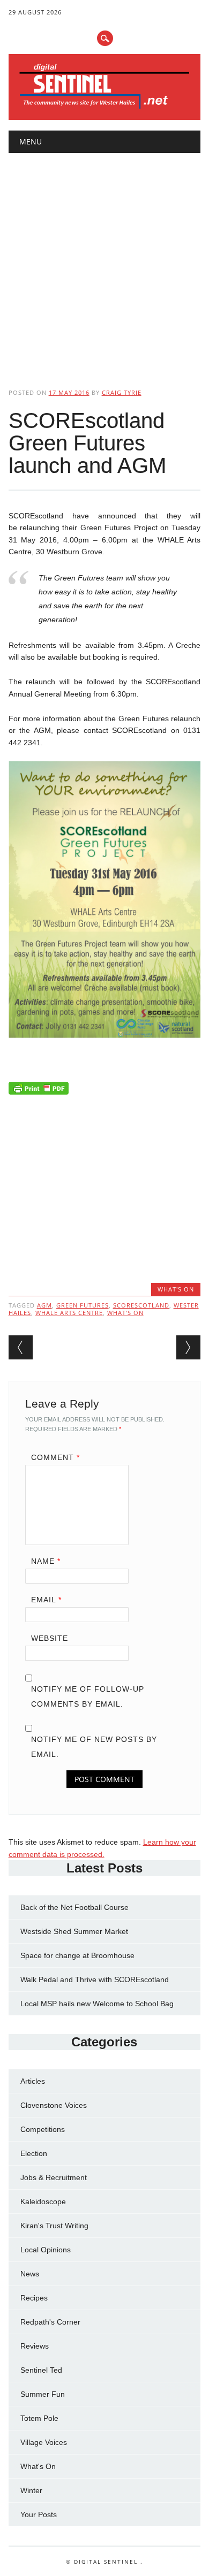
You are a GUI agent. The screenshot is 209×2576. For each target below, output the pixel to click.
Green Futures (83, 1305)
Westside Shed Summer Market (74, 1931)
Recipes (34, 2298)
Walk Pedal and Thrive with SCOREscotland (95, 1979)
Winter (31, 2490)
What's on (125, 1313)
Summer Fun (43, 2394)
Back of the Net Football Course (74, 1907)
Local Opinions (46, 2250)
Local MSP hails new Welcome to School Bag (97, 2004)
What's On (176, 1289)
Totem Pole (39, 2418)
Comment (55, 1457)
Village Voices (44, 2442)
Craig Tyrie (122, 392)
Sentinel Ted (41, 2370)
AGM (44, 1305)
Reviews (35, 2346)
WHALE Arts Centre (69, 1313)
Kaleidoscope (43, 2202)
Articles (33, 2081)
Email (46, 1600)
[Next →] (188, 1347)
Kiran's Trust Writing (54, 2226)
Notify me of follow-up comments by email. (88, 1696)
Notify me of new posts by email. (94, 1747)
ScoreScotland (141, 1305)
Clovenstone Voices (54, 2105)
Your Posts (39, 2514)
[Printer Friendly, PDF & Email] (39, 1091)
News (30, 2274)
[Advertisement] (104, 262)
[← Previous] (21, 1347)
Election (34, 2153)
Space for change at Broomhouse (77, 1955)
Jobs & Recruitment (54, 2177)
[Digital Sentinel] (105, 108)
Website (50, 1638)
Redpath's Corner (50, 2322)
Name (46, 1561)
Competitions (43, 2129)
